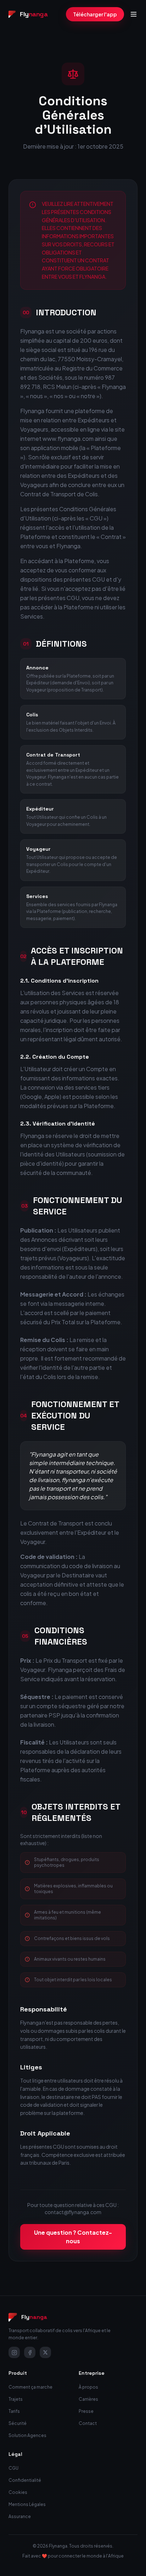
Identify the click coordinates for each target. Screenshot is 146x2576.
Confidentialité (25, 2480)
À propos (88, 2387)
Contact (88, 2423)
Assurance (20, 2516)
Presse (86, 2411)
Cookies (18, 2492)
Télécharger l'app (95, 14)
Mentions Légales (27, 2504)
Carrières (88, 2399)
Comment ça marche (30, 2387)
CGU (13, 2468)
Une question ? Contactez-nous (73, 2237)
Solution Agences (27, 2435)
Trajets (16, 2399)
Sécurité (18, 2423)
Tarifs (14, 2411)
